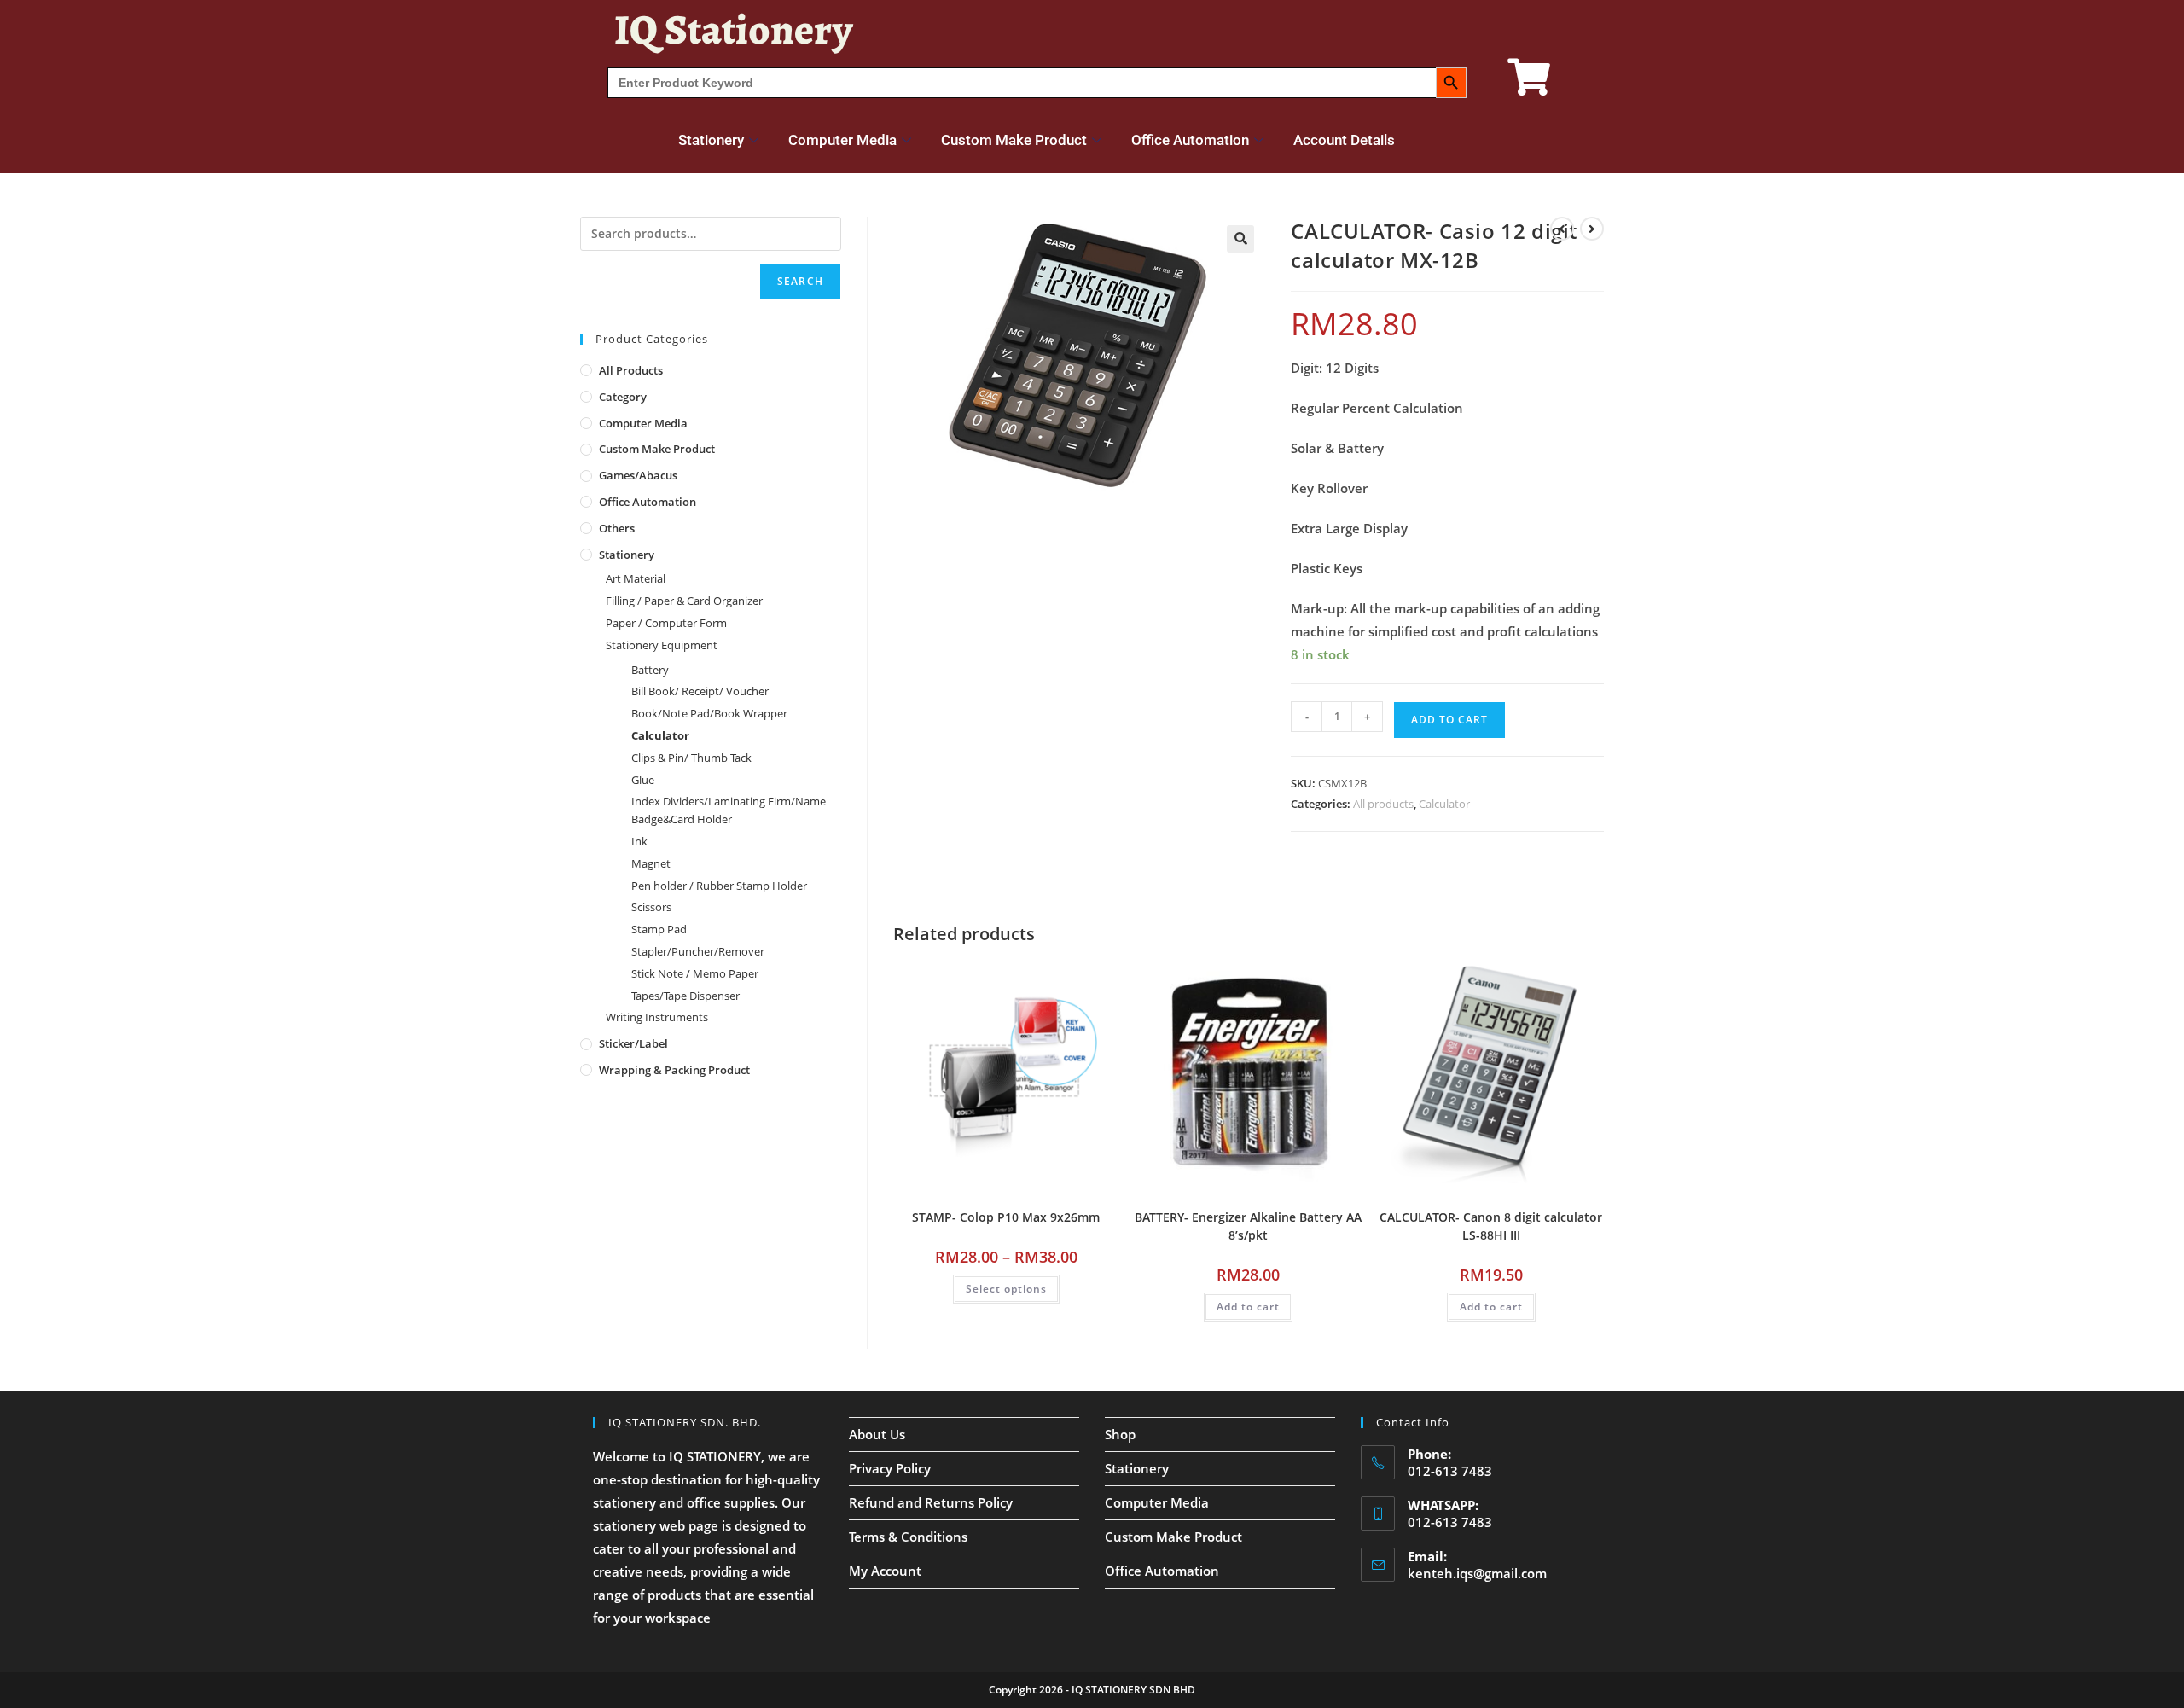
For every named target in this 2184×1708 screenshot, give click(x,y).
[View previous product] (1562, 229)
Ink (639, 841)
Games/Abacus (638, 475)
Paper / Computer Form (666, 623)
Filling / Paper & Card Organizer (684, 601)
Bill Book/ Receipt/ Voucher (700, 691)
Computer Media (842, 140)
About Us (877, 1434)
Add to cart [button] (1248, 1307)
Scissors (651, 907)
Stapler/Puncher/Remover (698, 951)
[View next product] (1592, 229)
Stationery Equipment (662, 645)
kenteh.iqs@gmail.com (1477, 1573)
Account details (1344, 140)
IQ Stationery (733, 29)
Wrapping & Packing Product (674, 1070)
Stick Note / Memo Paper (695, 973)
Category (623, 397)
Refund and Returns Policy (931, 1502)
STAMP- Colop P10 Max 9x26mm (1006, 1217)
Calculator (1444, 804)
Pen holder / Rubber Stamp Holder (719, 886)
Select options (1006, 1289)
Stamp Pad (659, 929)
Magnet (651, 863)
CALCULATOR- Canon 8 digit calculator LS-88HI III (1491, 1226)
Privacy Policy (890, 1468)
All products (1383, 804)
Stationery (711, 140)
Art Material (636, 578)
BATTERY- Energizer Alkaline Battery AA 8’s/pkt (1248, 1226)
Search (800, 281)
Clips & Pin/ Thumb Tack (691, 758)
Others (617, 528)
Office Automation (1190, 140)
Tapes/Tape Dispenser (685, 996)
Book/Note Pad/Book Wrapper (709, 713)
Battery (650, 670)
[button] (1240, 239)
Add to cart (1449, 720)
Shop (1120, 1434)
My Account (885, 1571)
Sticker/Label (633, 1043)
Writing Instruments (657, 1017)
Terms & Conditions (908, 1537)
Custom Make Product (1014, 140)
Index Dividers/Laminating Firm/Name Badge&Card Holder (729, 810)
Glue (643, 780)
